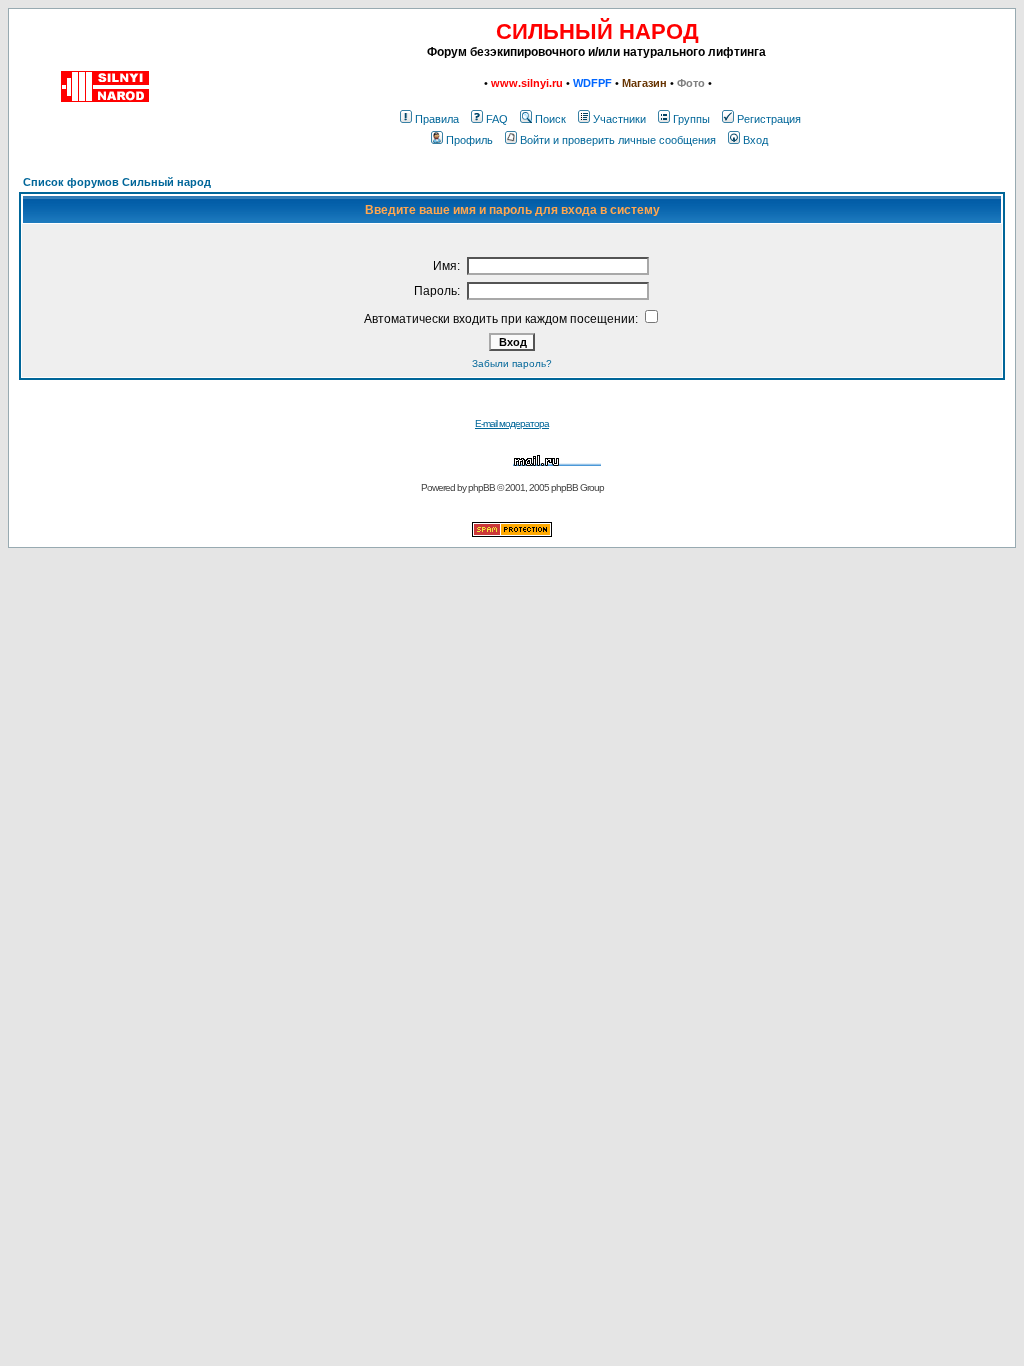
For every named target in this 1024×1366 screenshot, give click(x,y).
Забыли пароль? (512, 363)
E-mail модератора (512, 423)
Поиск (550, 119)
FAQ (497, 119)
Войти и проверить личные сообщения (618, 140)
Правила (437, 119)
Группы (691, 119)
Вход (755, 140)
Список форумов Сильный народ (117, 182)
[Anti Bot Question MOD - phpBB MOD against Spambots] (512, 533)
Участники (619, 119)
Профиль (469, 140)
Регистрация (769, 119)
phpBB (481, 487)
